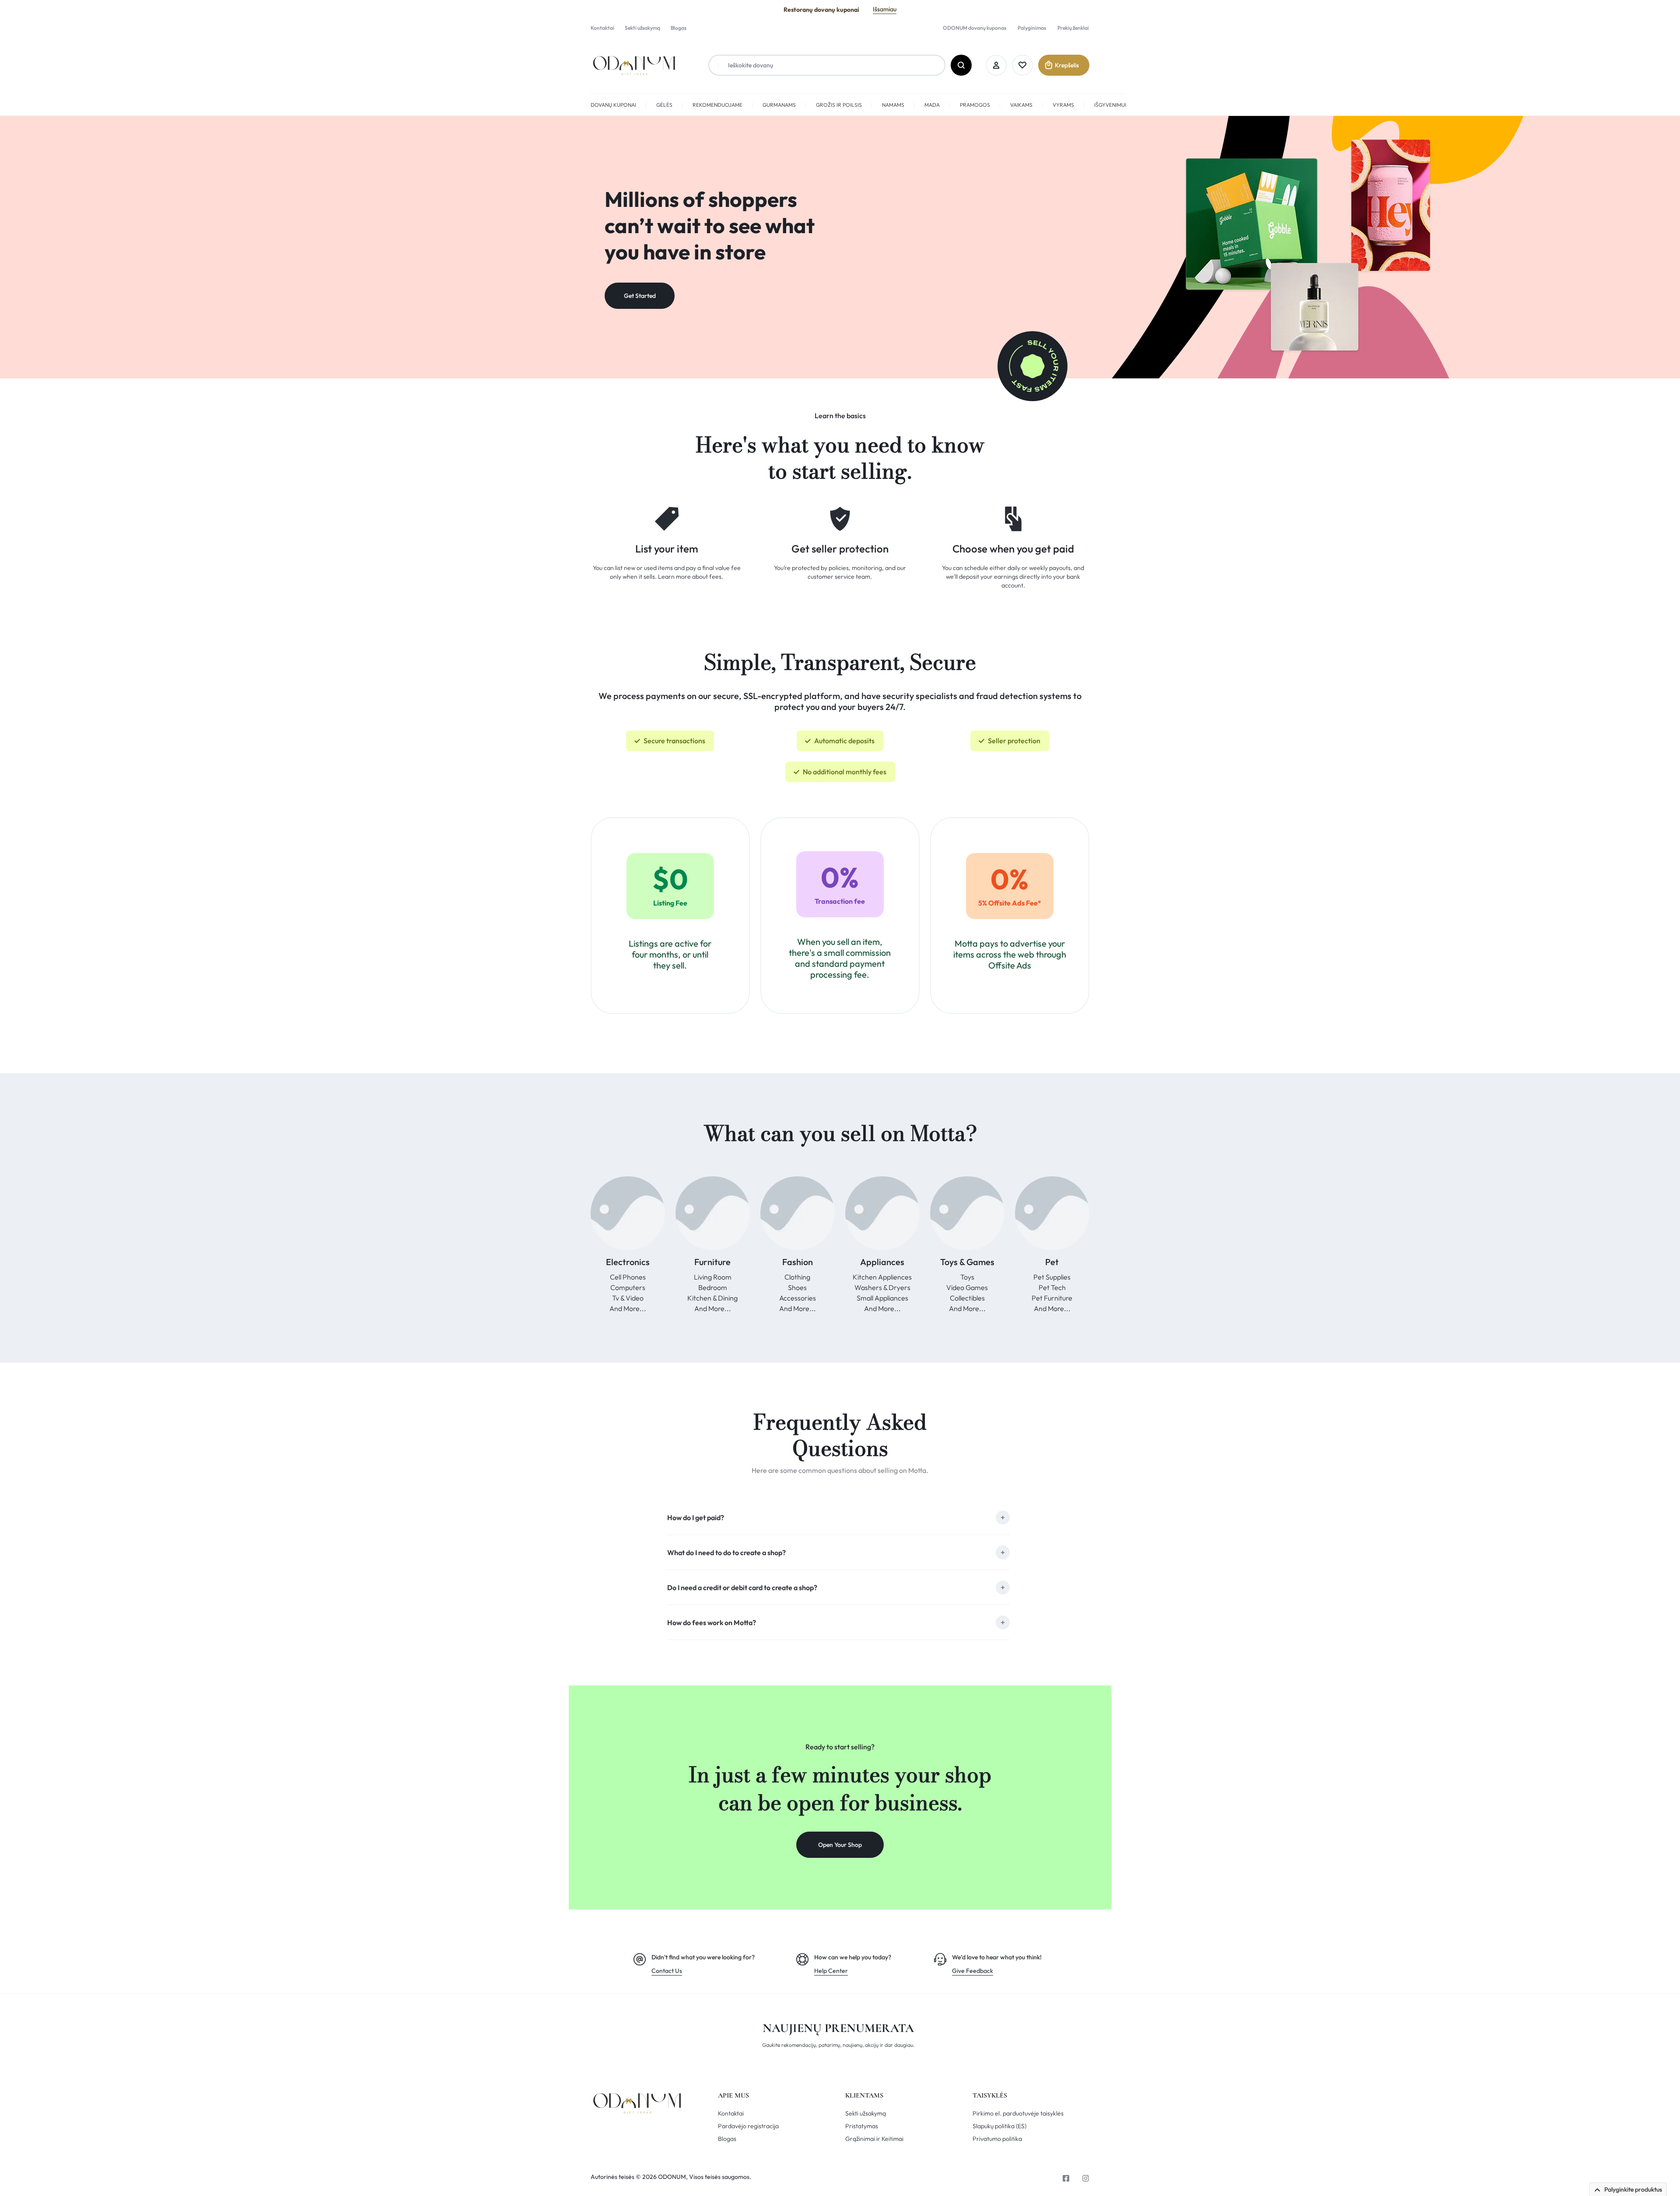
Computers (628, 1287)
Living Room (713, 1277)
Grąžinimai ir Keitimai (874, 2139)
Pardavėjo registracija (748, 2126)
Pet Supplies (1052, 1277)
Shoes (797, 1287)
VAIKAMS (1021, 105)
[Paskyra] (996, 65)
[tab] (838, 1517)
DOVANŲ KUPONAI (613, 105)
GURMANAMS (779, 105)
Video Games (967, 1287)
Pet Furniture (1052, 1298)
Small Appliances (882, 1298)
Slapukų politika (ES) (999, 2126)
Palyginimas (1032, 28)
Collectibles (967, 1298)
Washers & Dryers (882, 1287)
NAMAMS (893, 105)
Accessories (798, 1298)
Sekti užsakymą (642, 28)
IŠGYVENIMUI (1110, 105)
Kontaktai (602, 28)
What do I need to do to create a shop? (726, 1553)
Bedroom (713, 1287)
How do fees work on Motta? (712, 1623)
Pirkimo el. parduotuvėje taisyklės (1018, 2114)
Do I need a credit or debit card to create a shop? (742, 1588)
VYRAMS (1063, 105)
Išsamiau (885, 9)
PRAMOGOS (975, 105)
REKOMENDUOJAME (717, 105)
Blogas (679, 28)
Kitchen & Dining (712, 1298)
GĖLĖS (664, 105)
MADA (932, 105)
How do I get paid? (696, 1518)
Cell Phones (628, 1277)
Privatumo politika (997, 2139)
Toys (967, 1277)
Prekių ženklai (1073, 28)
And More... (628, 1308)
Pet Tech (1052, 1287)
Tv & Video (628, 1298)
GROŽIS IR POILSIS (839, 105)
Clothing (797, 1277)
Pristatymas (862, 2126)
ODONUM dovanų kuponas (975, 28)
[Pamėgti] (1022, 65)
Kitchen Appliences (882, 1277)
